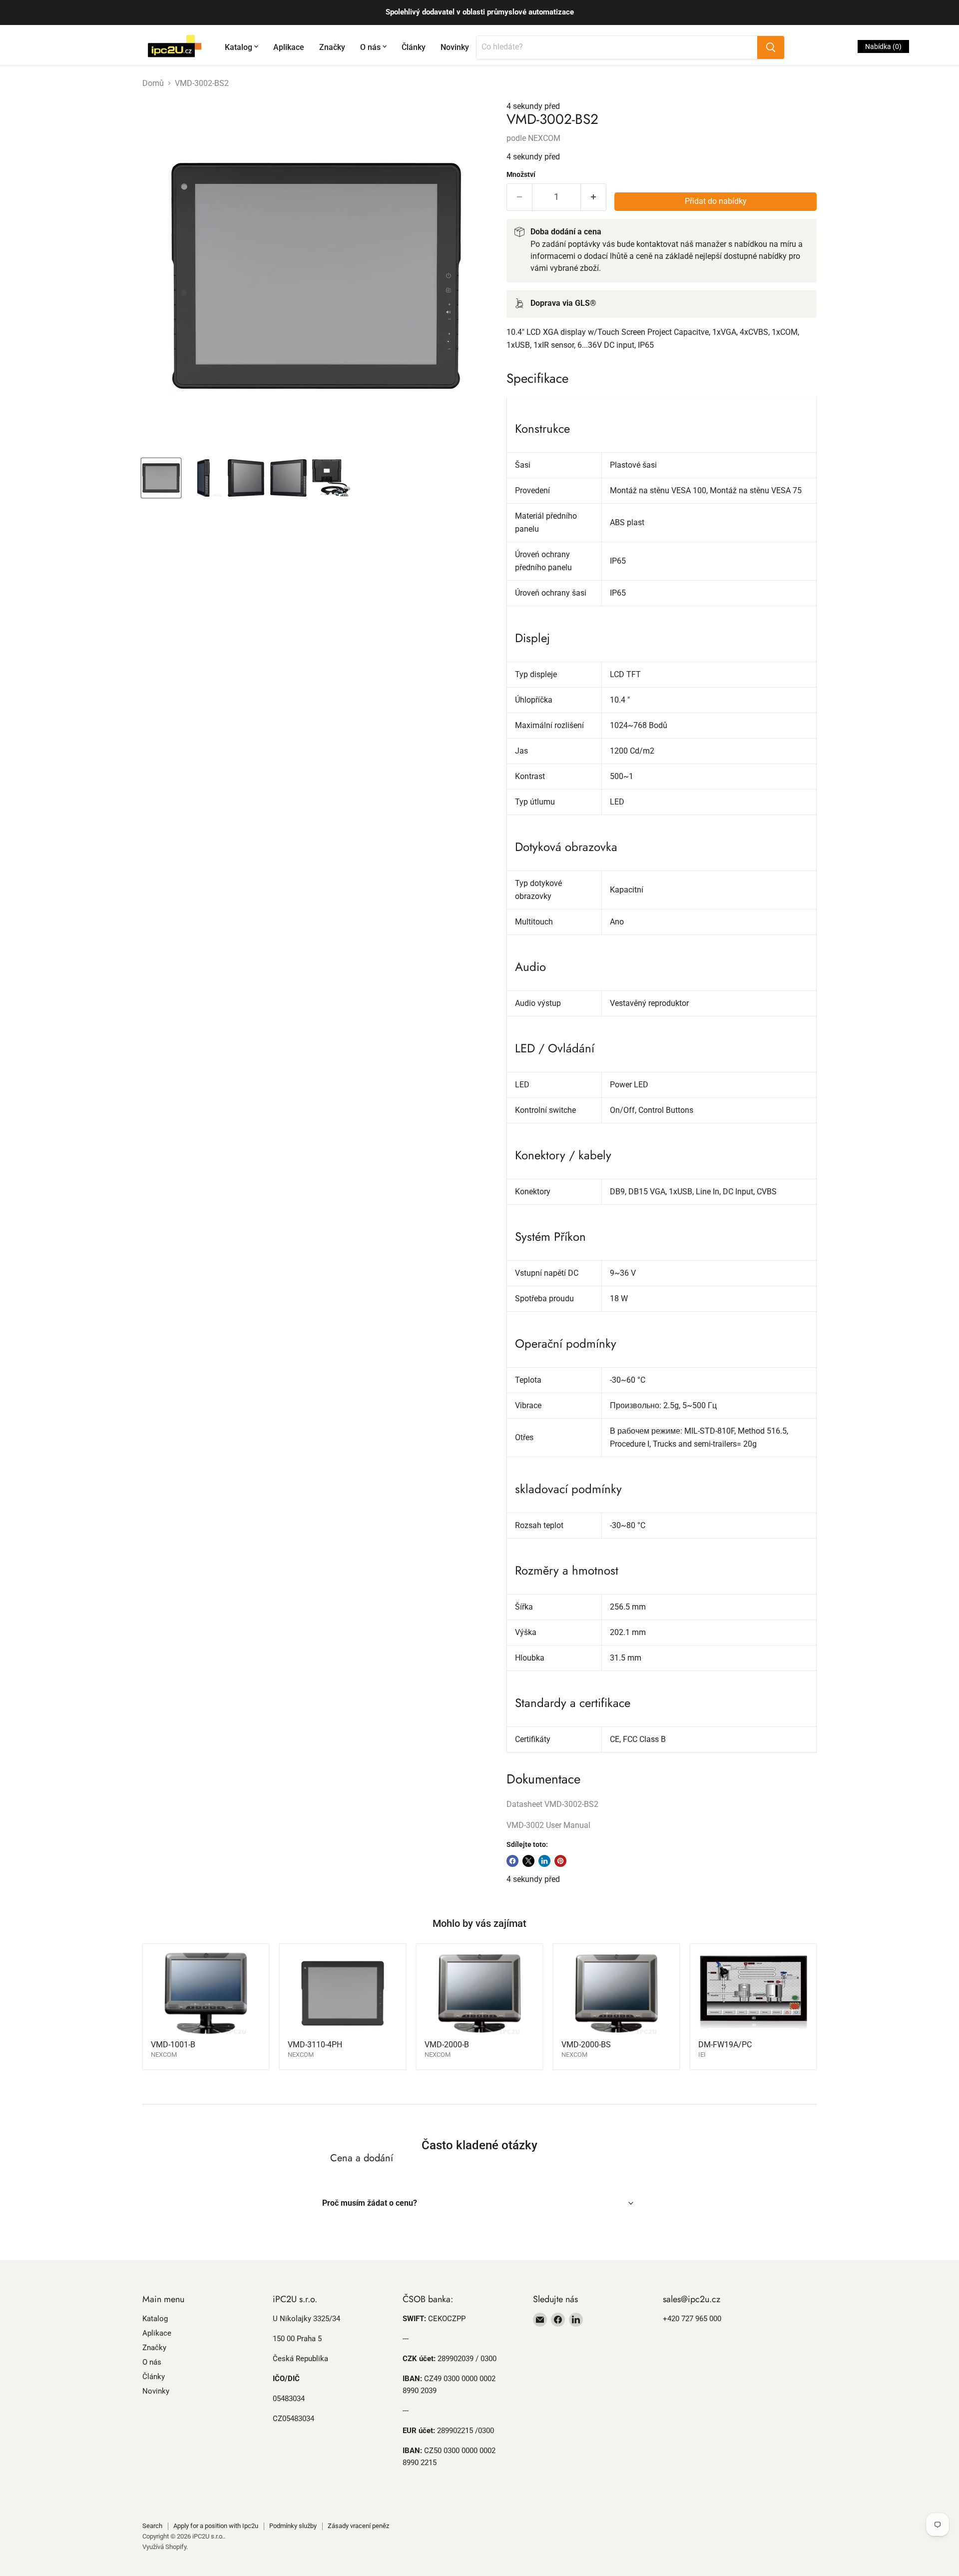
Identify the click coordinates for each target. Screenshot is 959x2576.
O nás (370, 47)
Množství (521, 174)
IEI (702, 2055)
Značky (332, 47)
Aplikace (289, 47)
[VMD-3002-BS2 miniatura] (161, 478)
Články (414, 47)
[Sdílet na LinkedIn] (544, 1861)
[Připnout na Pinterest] (560, 1861)
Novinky (455, 47)
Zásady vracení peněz (358, 2526)
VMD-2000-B (447, 2045)
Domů (153, 83)
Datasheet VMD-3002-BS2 (552, 1804)
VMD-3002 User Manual (548, 1825)
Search (152, 2526)
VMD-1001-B (173, 2045)
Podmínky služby (293, 2526)
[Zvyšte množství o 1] (594, 197)
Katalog (239, 47)
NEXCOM (544, 138)
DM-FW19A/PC (725, 2045)
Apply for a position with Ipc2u (216, 2526)
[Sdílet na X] (528, 1861)
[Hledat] (771, 47)
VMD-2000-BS (586, 2045)
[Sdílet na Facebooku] (512, 1861)
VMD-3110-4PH (315, 2045)
